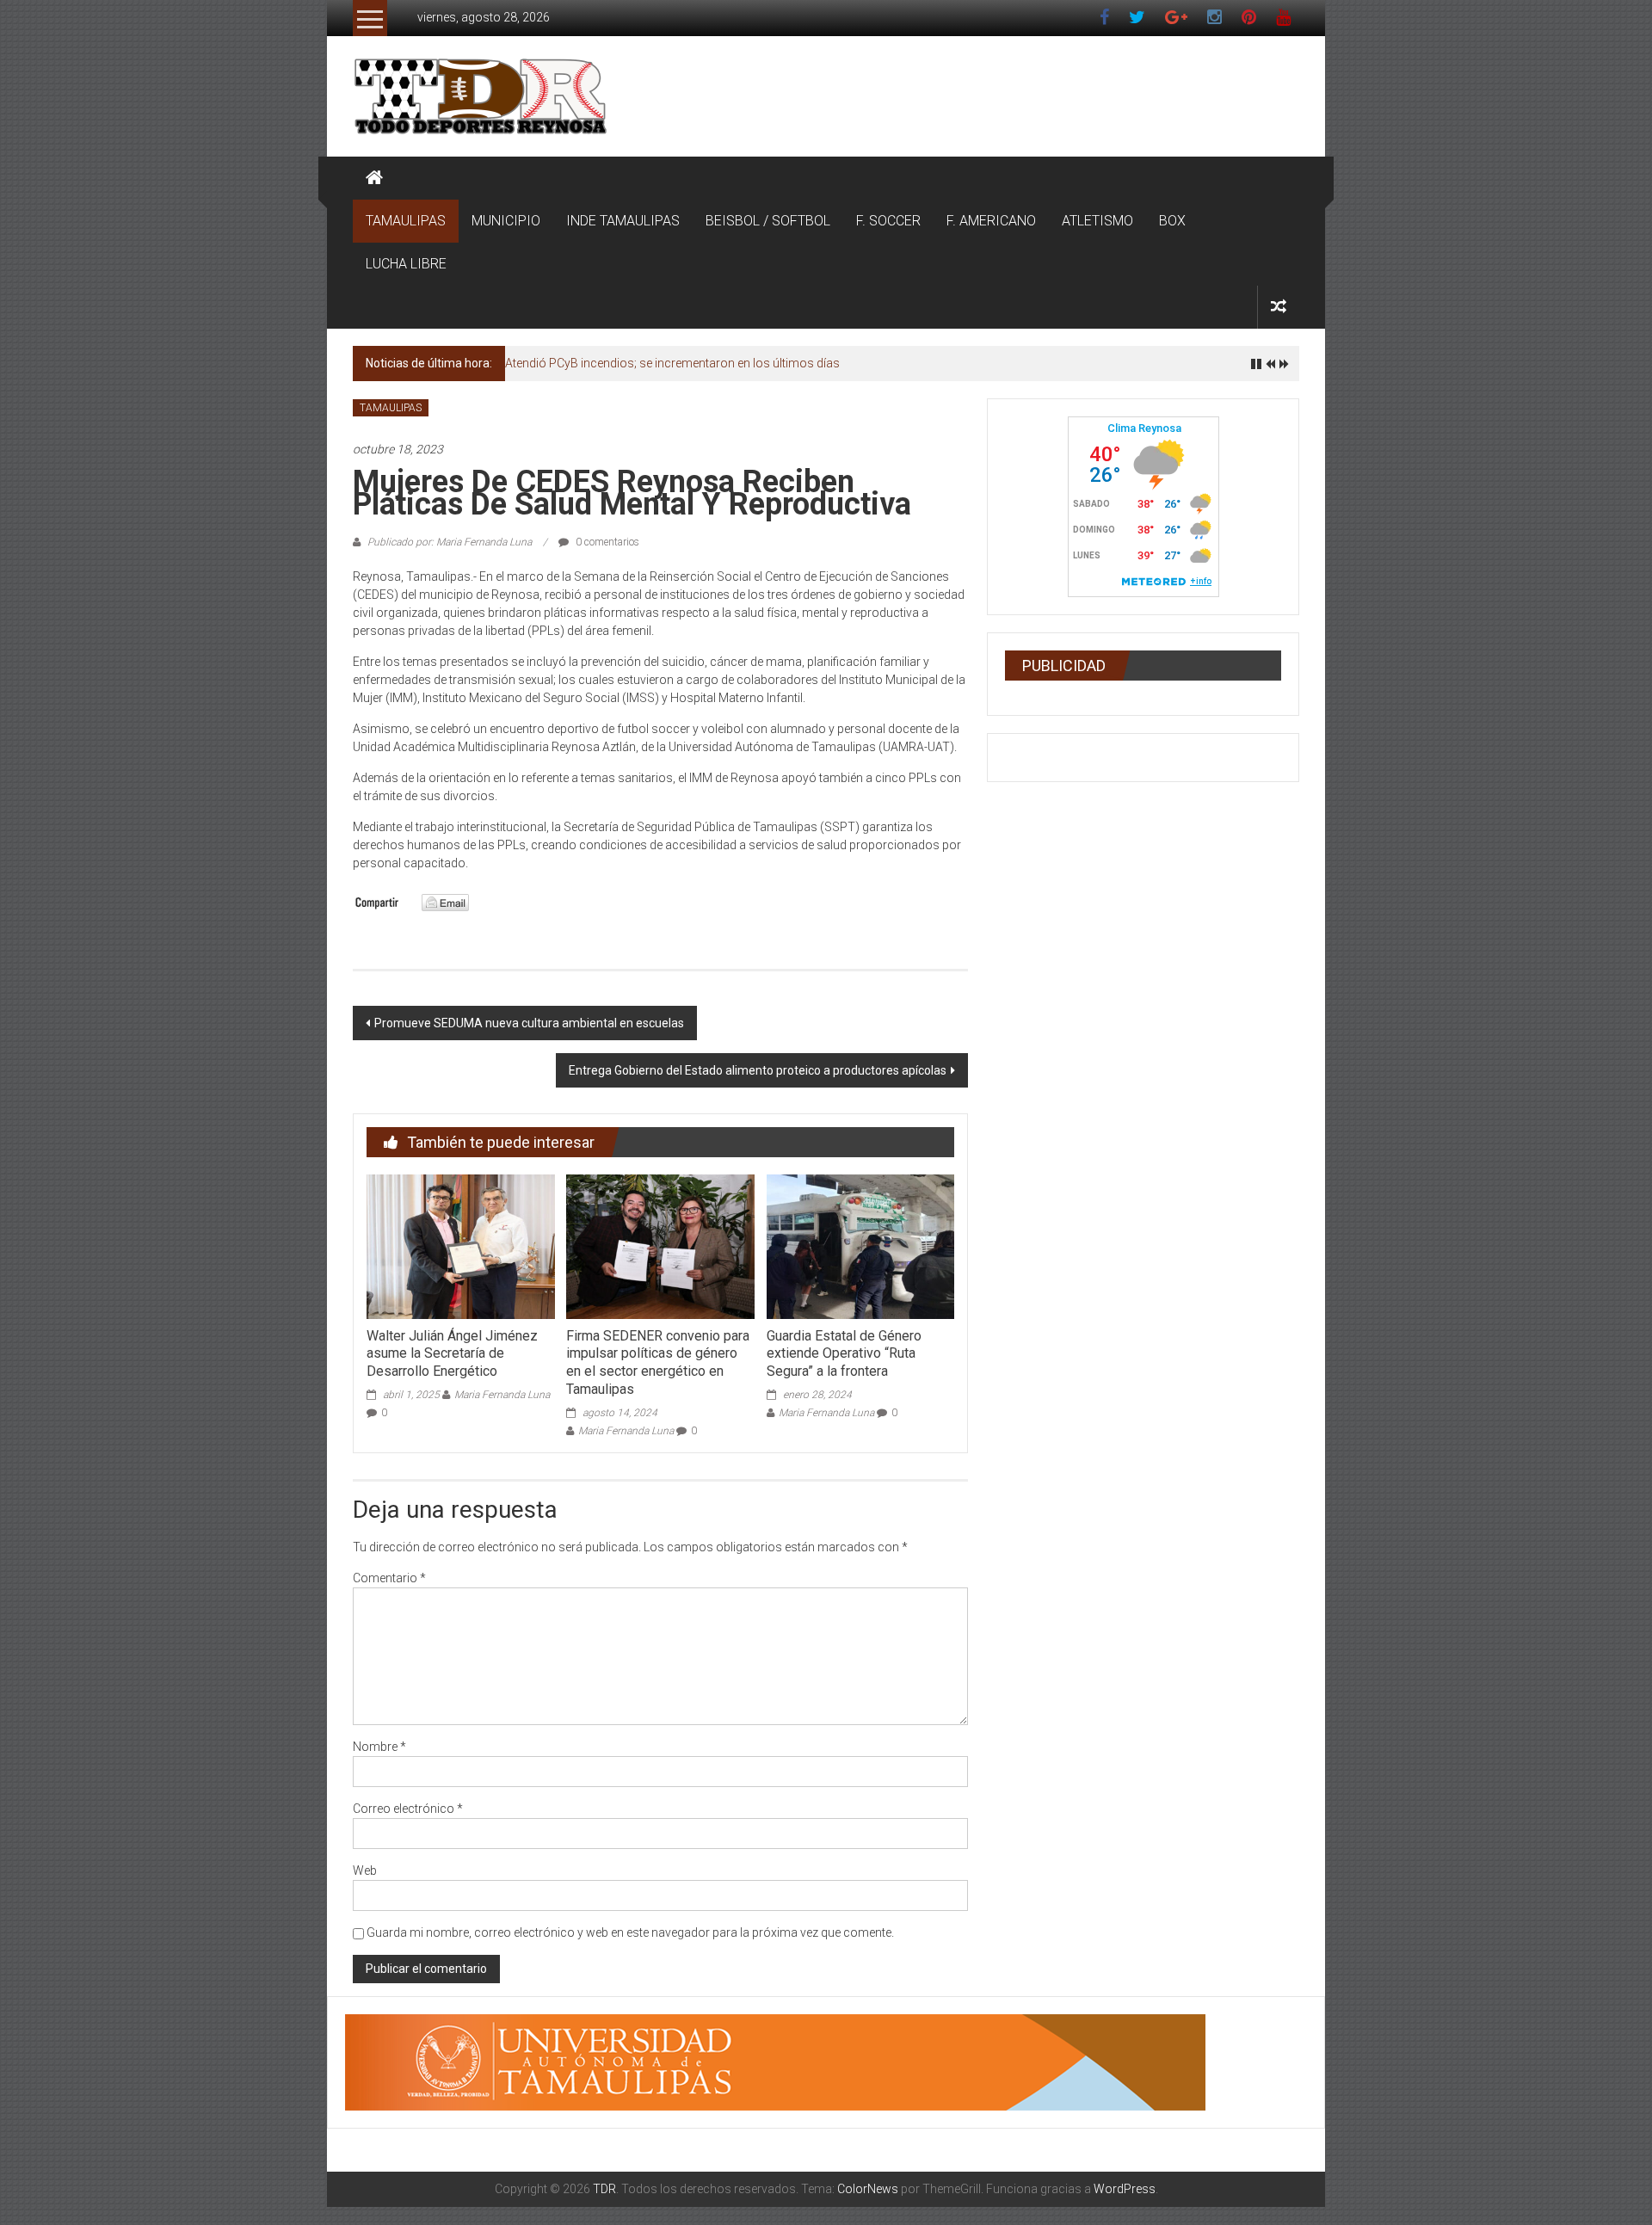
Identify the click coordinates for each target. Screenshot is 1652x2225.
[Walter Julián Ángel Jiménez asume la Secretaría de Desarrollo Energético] (460, 1246)
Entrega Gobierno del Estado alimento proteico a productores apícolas (758, 1070)
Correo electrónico (408, 1809)
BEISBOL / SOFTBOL (768, 221)
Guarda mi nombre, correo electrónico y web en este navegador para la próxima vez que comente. (630, 1932)
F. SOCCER (888, 221)
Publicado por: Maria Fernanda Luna (450, 542)
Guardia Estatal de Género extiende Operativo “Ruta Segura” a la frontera (844, 1354)
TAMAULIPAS (406, 221)
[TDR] (374, 178)
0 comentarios (606, 542)
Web (365, 1871)
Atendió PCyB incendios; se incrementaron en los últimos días (672, 363)
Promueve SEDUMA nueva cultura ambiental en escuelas (529, 1023)
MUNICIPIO (506, 221)
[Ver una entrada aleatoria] (1279, 307)
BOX (1172, 221)
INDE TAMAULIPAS (623, 221)
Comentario (389, 1578)
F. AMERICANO (991, 221)
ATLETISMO (1097, 221)
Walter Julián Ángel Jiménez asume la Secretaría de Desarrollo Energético (452, 1354)
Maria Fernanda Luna (502, 1395)
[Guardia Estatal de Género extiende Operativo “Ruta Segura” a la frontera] (860, 1246)
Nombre (379, 1747)
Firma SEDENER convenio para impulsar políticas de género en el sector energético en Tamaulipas (658, 1362)
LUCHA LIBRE (406, 264)
